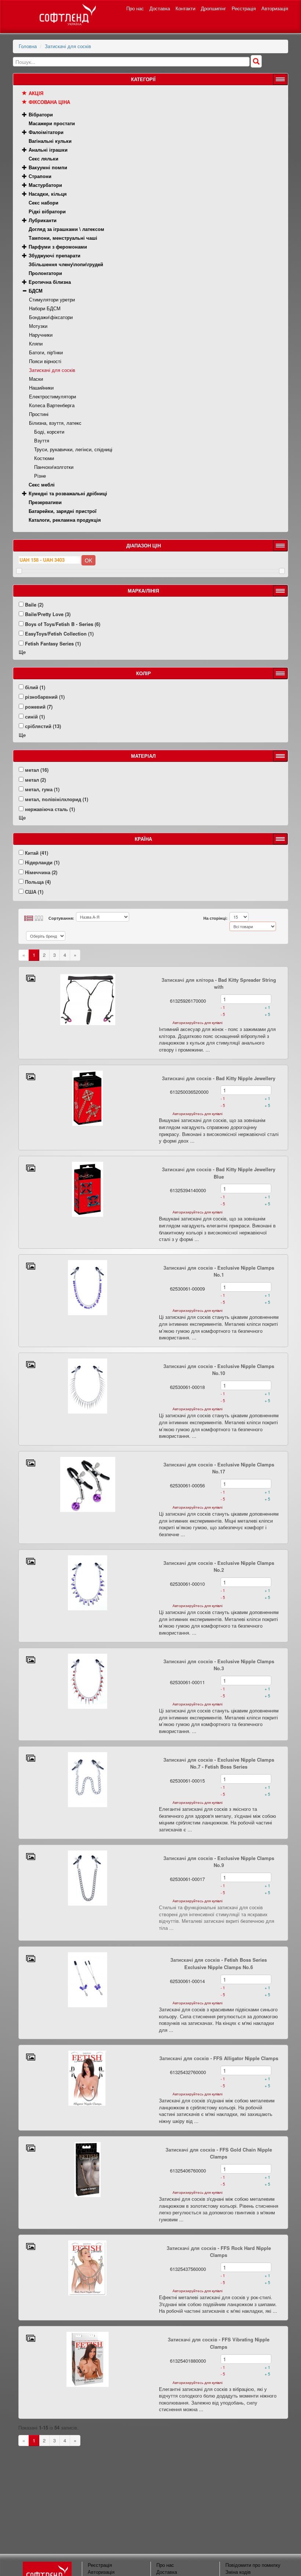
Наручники (41, 335)
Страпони (40, 176)
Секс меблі (42, 484)
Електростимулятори (52, 396)
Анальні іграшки (48, 150)
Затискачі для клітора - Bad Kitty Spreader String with (219, 983)
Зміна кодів (238, 2572)
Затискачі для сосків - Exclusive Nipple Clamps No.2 (219, 1566)
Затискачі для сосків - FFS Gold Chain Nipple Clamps (219, 2153)
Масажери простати (52, 123)
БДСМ (36, 291)
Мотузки (38, 326)
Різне (40, 476)
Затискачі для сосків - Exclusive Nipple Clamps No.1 (219, 1271)
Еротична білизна (50, 282)
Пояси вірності (45, 361)
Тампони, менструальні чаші (63, 238)
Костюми (44, 458)
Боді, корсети (49, 432)
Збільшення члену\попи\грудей (66, 264)
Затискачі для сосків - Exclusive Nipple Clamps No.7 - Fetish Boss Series (219, 1763)
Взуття (42, 440)
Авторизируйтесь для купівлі (197, 1023)
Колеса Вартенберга (52, 405)
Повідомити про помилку (253, 2565)
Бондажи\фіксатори (51, 317)
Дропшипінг (213, 8)
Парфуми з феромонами (58, 247)
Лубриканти (43, 220)
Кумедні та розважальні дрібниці (68, 493)
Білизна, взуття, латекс (55, 423)
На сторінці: (215, 918)
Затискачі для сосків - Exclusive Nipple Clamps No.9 (219, 1862)
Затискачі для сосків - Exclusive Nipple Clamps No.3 (219, 1665)
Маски (36, 379)
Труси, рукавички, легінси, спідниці (73, 449)
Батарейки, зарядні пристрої (63, 511)
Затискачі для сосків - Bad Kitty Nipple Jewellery (219, 1078)
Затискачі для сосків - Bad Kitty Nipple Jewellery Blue (219, 1173)
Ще (22, 652)
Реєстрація (244, 8)
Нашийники (41, 388)
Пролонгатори (45, 273)
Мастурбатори (45, 185)
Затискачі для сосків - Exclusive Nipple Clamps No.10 (219, 1370)
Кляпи (36, 343)
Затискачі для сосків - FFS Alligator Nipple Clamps (219, 2058)
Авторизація (275, 8)
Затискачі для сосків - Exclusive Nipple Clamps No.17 (219, 1468)
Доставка (160, 8)
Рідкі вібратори (47, 211)
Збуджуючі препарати (55, 255)
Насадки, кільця (48, 194)
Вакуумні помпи (48, 167)
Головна (28, 46)
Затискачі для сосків (68, 46)
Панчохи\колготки (54, 467)
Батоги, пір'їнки (46, 352)
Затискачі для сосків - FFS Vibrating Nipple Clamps (219, 2343)
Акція (36, 93)
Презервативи (45, 502)
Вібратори (41, 114)
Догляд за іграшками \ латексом (66, 229)
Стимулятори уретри (52, 299)
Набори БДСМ (45, 308)
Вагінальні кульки (50, 141)
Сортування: (61, 918)
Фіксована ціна (49, 102)
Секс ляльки (43, 158)
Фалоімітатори (46, 132)
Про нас (135, 8)
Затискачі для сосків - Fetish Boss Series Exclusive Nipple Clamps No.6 (219, 1963)
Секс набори (43, 202)
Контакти (185, 8)
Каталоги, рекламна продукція (65, 520)
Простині (39, 414)
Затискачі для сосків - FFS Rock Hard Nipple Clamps (219, 2252)
